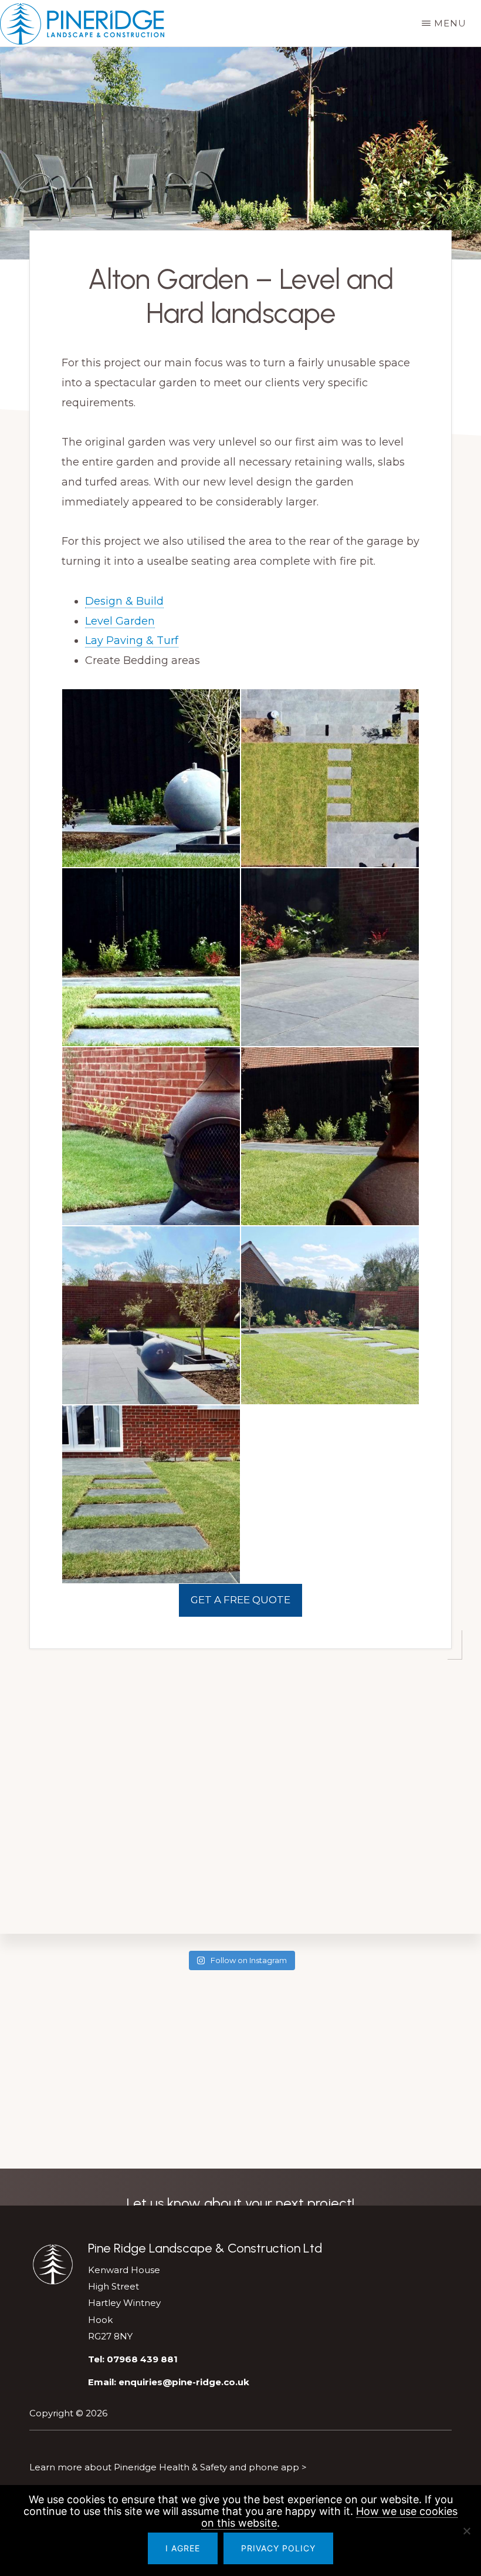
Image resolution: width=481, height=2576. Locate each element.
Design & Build (124, 601)
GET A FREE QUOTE (240, 1600)
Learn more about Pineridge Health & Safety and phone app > (168, 2467)
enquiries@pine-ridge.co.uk (184, 2382)
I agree (183, 2548)
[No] (466, 2531)
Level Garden (120, 621)
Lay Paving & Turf (132, 640)
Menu (450, 23)
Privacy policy (278, 2548)
